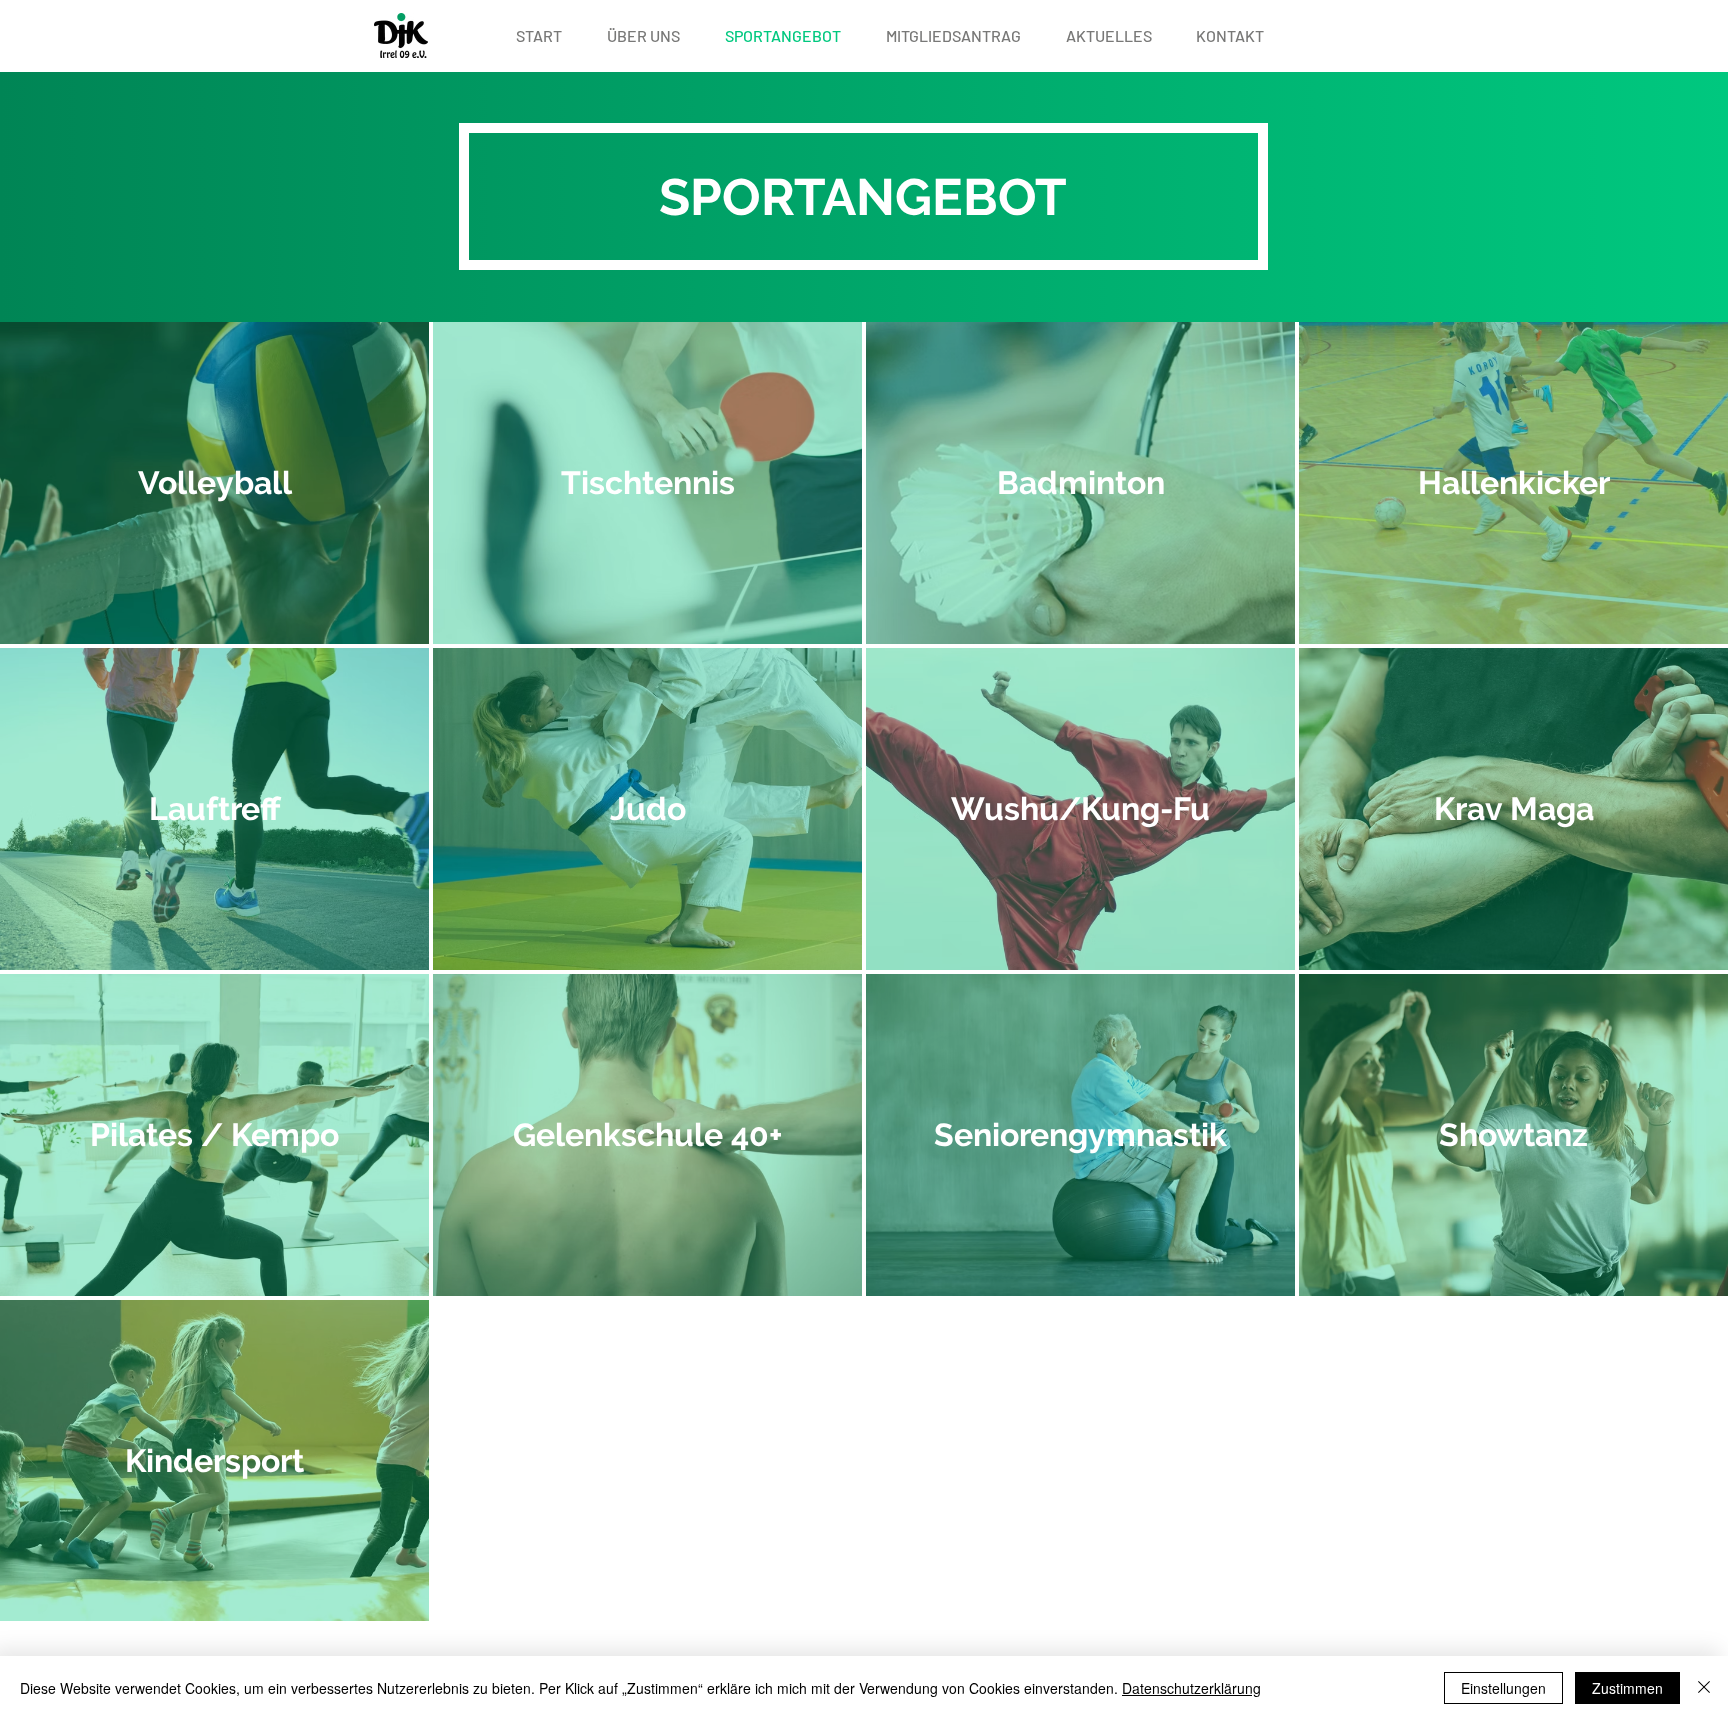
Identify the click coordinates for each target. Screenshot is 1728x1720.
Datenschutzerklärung (1191, 1688)
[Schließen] (1704, 1688)
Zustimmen (1627, 1688)
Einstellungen (1503, 1688)
